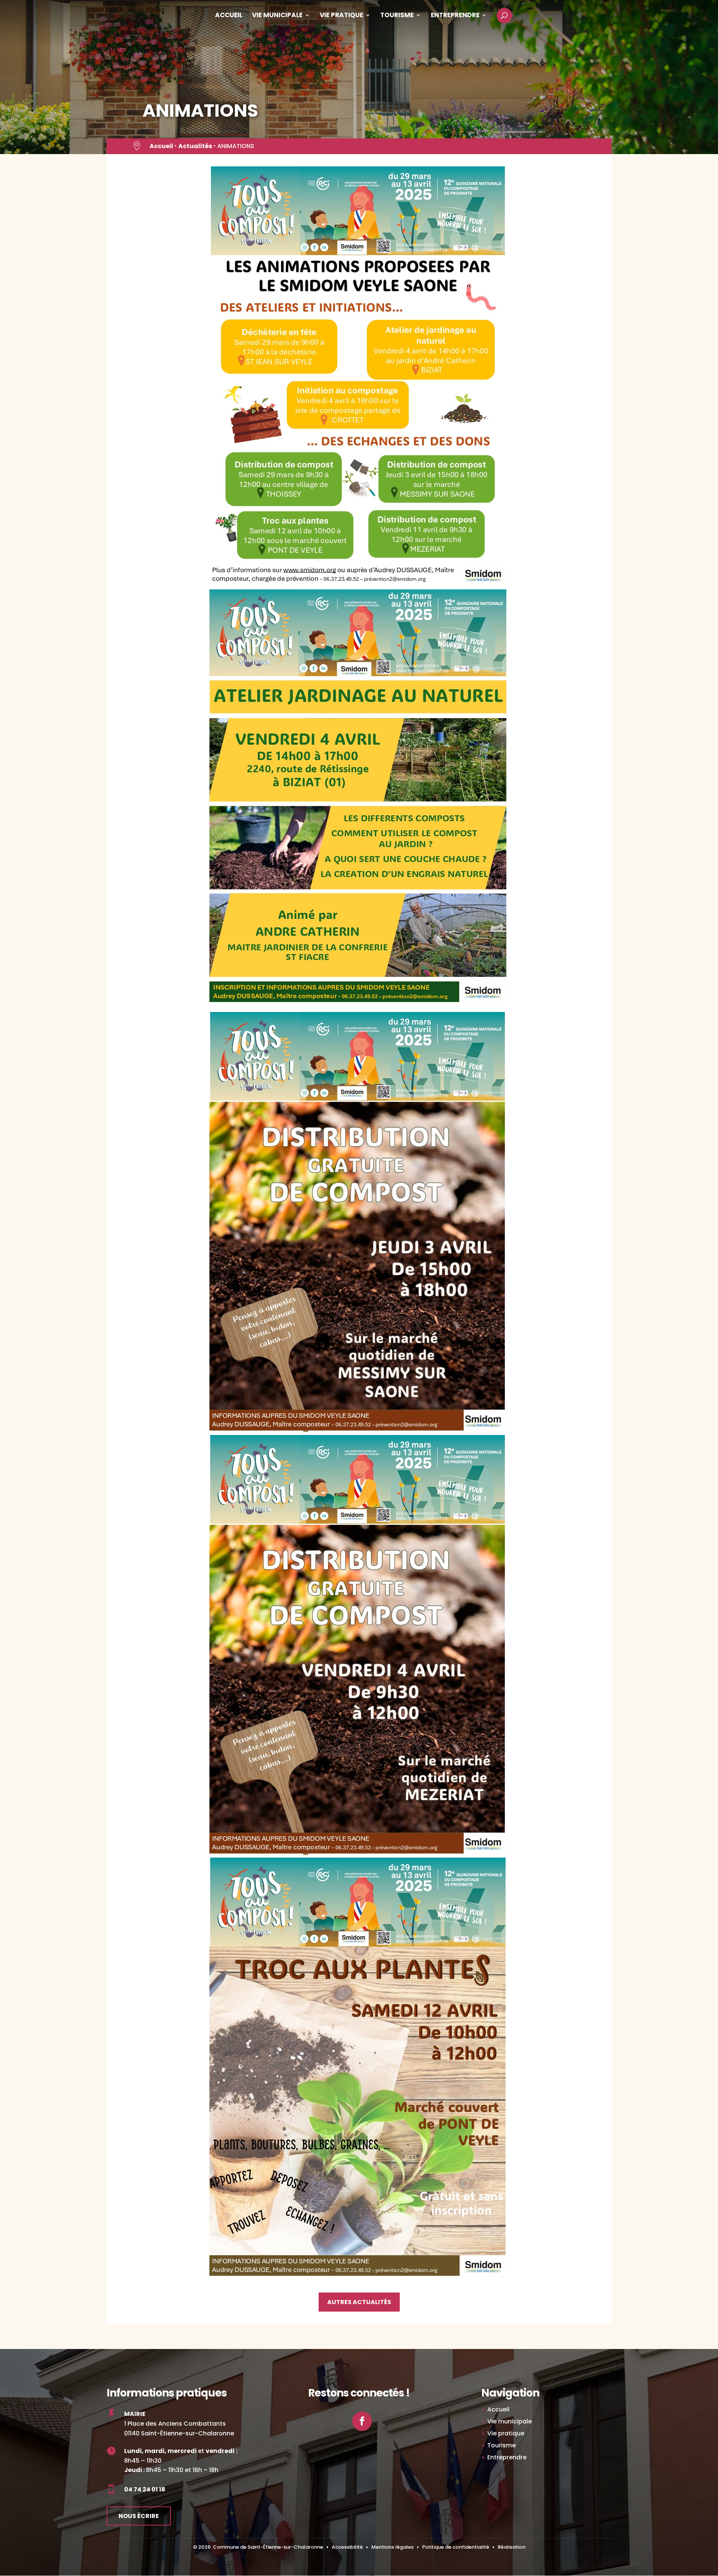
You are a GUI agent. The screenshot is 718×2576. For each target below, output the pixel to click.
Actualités (195, 146)
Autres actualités (359, 2302)
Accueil (229, 16)
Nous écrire (139, 2516)
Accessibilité (347, 2547)
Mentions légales (392, 2547)
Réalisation (512, 2547)
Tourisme (397, 16)
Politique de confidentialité (456, 2547)
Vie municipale (277, 16)
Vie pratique (341, 16)
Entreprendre (455, 16)
